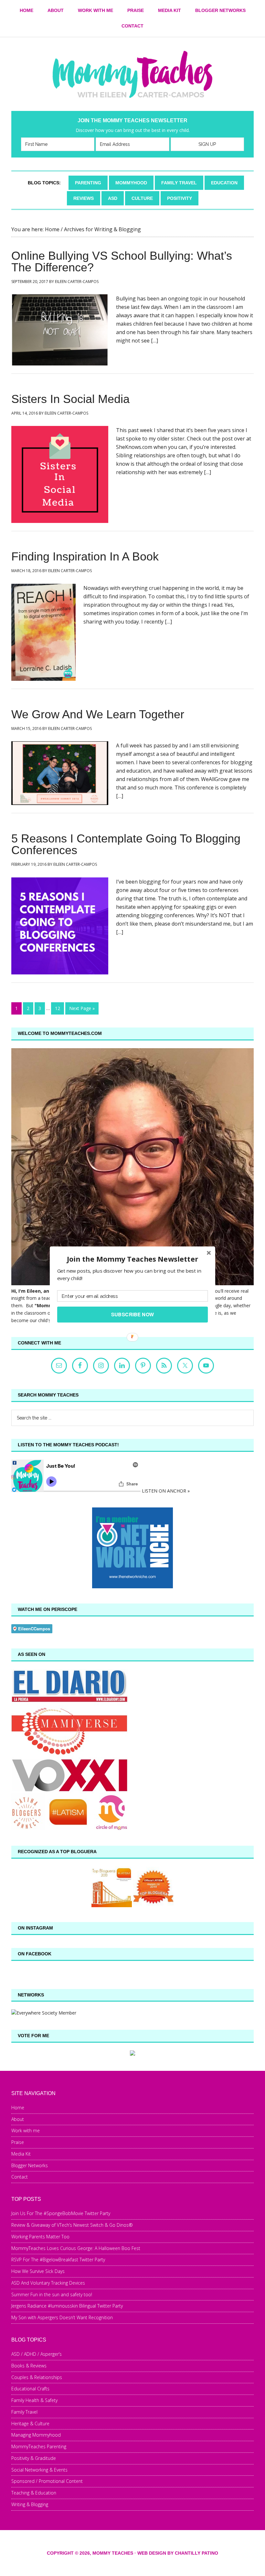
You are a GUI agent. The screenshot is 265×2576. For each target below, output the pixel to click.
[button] (132, 1259)
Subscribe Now (133, 1314)
